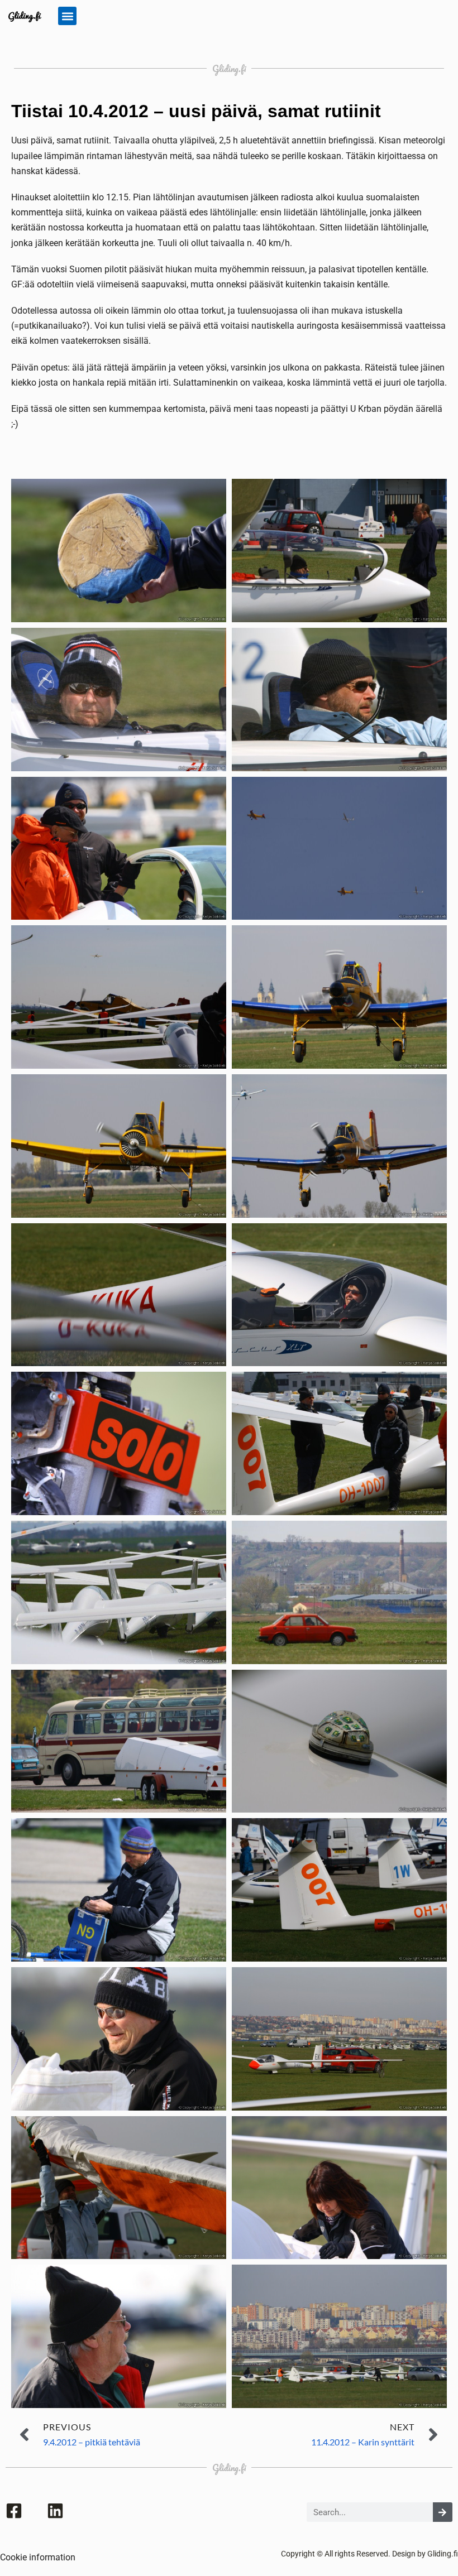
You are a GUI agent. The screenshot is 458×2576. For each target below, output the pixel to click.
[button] (67, 16)
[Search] (443, 2512)
